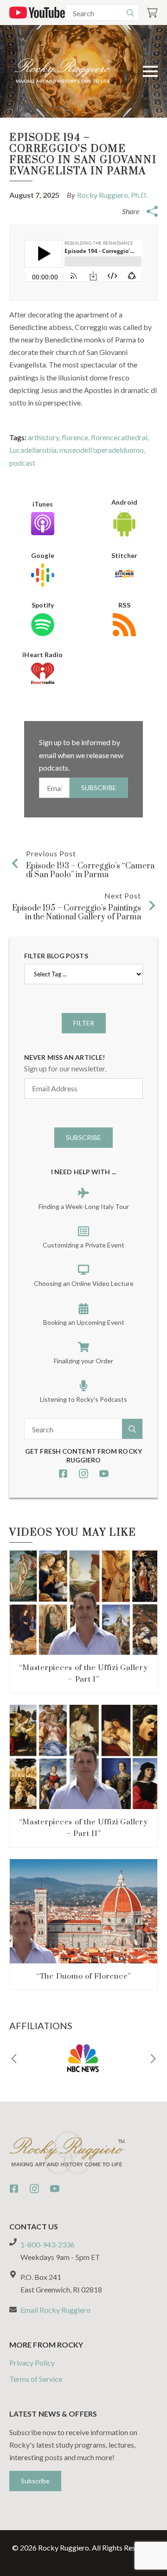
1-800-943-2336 (48, 2244)
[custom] (63, 1474)
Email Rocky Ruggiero (55, 2310)
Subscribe (99, 788)
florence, (76, 437)
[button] (14, 2059)
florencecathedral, (120, 437)
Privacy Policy (32, 2363)
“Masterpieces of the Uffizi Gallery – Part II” (83, 1828)
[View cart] (152, 13)
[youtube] (104, 1474)
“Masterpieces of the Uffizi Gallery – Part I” (83, 1674)
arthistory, (45, 437)
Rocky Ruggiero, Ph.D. (112, 195)
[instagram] (83, 1474)
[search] (130, 13)
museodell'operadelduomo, (102, 450)
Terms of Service (36, 2379)
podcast (22, 463)
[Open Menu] (150, 71)
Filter (84, 1023)
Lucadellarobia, (34, 450)
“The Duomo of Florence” (83, 1976)
